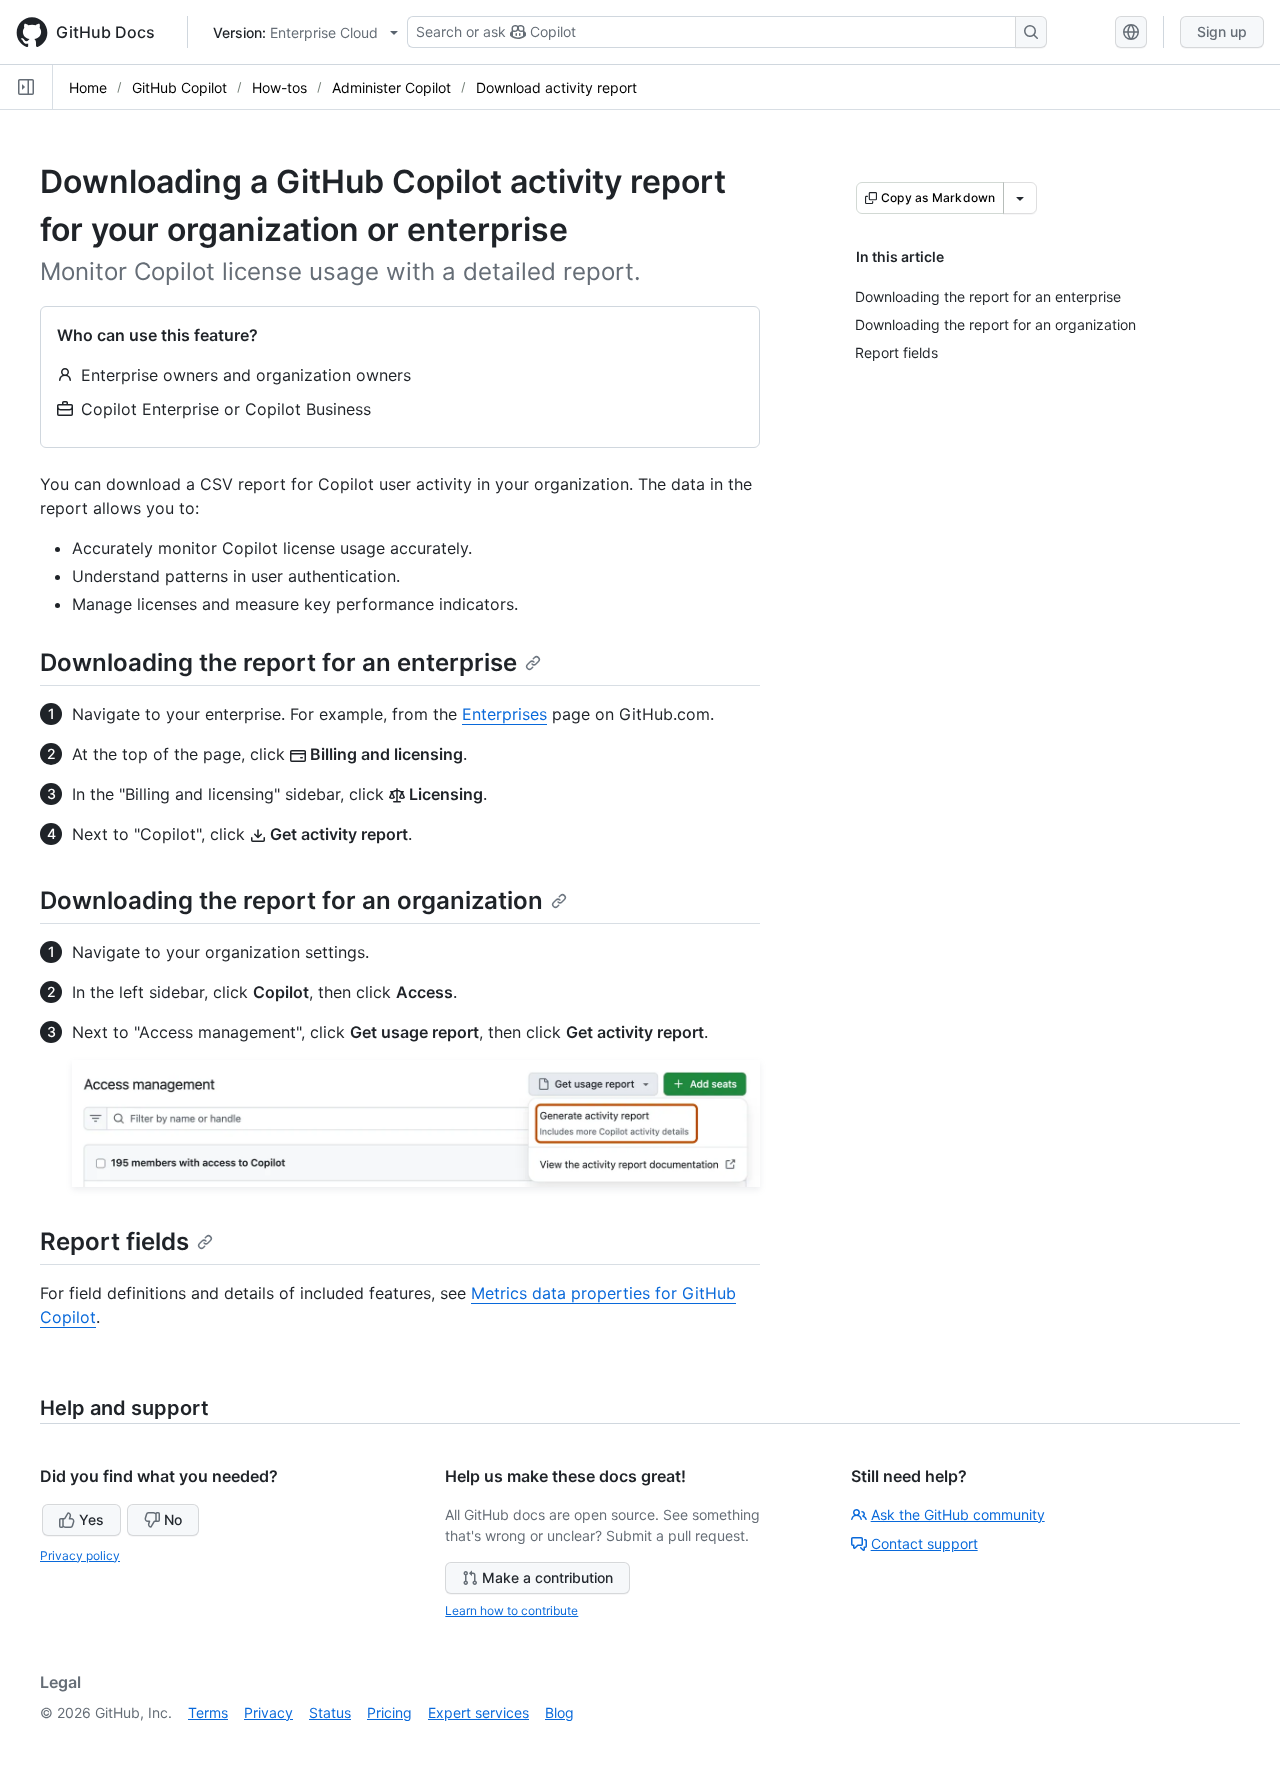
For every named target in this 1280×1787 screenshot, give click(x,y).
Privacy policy (80, 1555)
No (173, 1519)
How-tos (279, 87)
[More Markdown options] (1020, 198)
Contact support (924, 1543)
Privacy (268, 1712)
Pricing (389, 1712)
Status (330, 1712)
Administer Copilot (391, 87)
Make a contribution (547, 1577)
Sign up (1222, 31)
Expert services (478, 1712)
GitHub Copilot (179, 87)
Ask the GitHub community (958, 1514)
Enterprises (504, 714)
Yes (91, 1519)
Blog (559, 1712)
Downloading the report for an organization (291, 900)
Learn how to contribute (511, 1610)
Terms (208, 1712)
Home (88, 87)
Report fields (114, 1241)
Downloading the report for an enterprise (278, 662)
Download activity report (556, 87)
